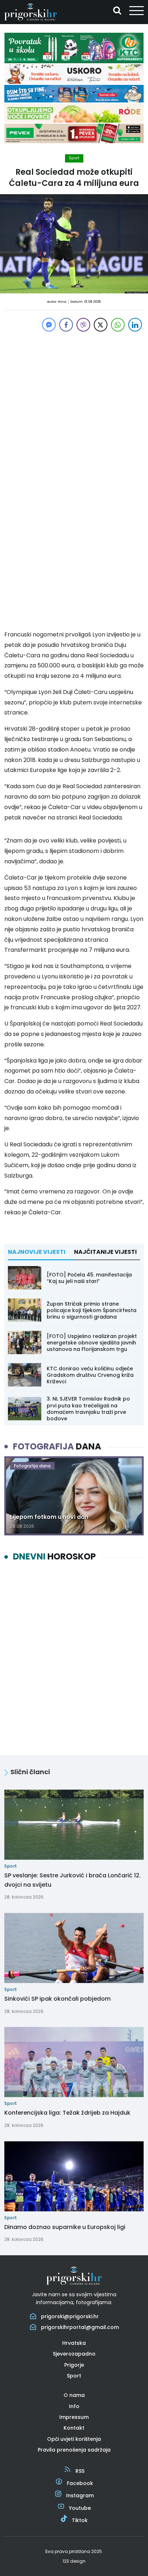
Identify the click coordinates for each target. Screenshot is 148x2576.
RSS (80, 2471)
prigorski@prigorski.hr (70, 2316)
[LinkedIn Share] (135, 325)
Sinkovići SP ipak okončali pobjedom (57, 1999)
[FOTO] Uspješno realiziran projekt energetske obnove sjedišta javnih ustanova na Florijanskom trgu (92, 1343)
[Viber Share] (83, 325)
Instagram (80, 2495)
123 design (74, 2561)
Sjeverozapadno (74, 2354)
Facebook (80, 2483)
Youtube (80, 2508)
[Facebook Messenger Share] (49, 325)
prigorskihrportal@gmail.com (80, 2327)
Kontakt (74, 2428)
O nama (74, 2395)
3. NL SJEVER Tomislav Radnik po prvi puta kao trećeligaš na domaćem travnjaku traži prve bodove (88, 1409)
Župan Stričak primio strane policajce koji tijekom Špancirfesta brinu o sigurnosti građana (92, 1310)
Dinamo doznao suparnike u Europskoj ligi (65, 2227)
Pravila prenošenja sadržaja (74, 2450)
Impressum (74, 2417)
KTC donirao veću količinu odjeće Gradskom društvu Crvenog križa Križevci (90, 1375)
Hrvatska (74, 2343)
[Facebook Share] (66, 325)
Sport (74, 158)
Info (74, 2406)
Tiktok (80, 2520)
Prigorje (74, 2365)
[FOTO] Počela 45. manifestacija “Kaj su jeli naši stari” (89, 1278)
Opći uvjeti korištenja (74, 2439)
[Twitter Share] (101, 325)
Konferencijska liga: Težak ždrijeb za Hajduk (67, 2113)
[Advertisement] (74, 407)
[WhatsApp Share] (118, 325)
